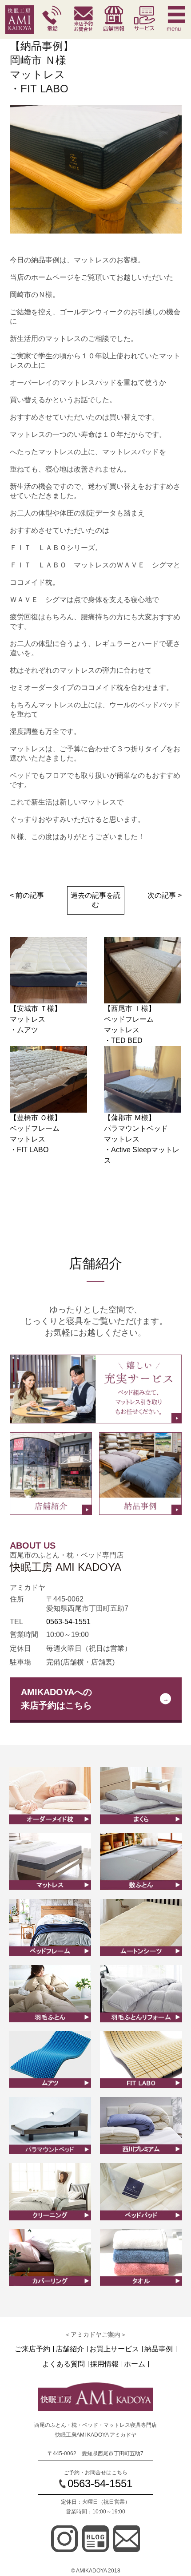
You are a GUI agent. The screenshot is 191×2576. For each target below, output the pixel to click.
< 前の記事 (27, 895)
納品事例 (159, 2349)
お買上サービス (114, 2349)
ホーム (135, 2364)
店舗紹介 (70, 2349)
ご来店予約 (32, 2349)
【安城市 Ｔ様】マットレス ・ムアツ (36, 1019)
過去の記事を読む (95, 900)
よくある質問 (64, 2364)
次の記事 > (165, 895)
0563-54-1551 (68, 1622)
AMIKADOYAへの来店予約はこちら (56, 1699)
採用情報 (104, 2364)
